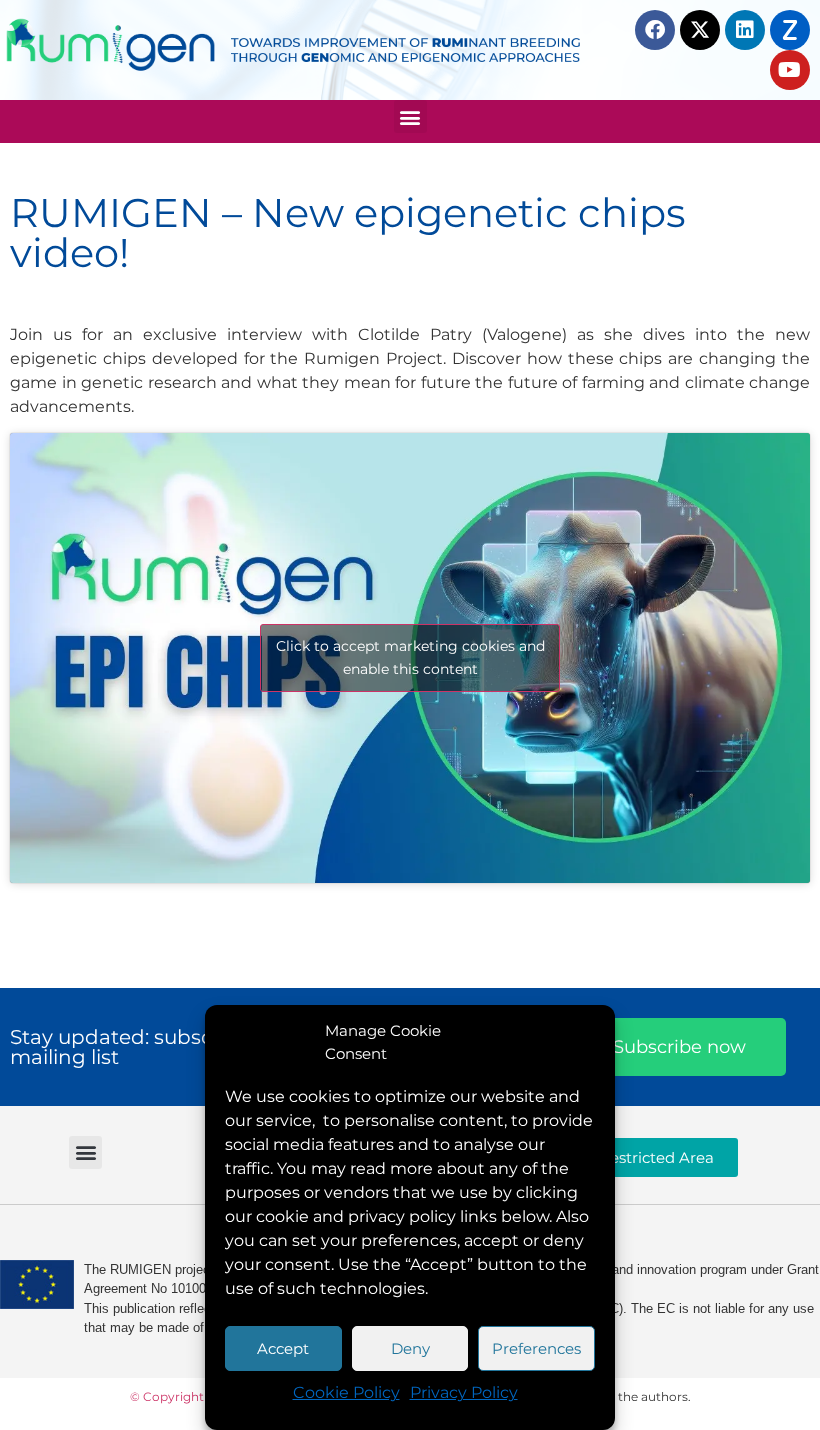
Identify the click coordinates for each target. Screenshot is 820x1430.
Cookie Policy (346, 1392)
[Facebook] (655, 30)
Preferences (536, 1348)
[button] (410, 116)
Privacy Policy (464, 1392)
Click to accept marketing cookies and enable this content (410, 657)
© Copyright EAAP (186, 1396)
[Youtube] (790, 70)
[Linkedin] (745, 30)
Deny (410, 1348)
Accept (283, 1348)
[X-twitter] (700, 30)
